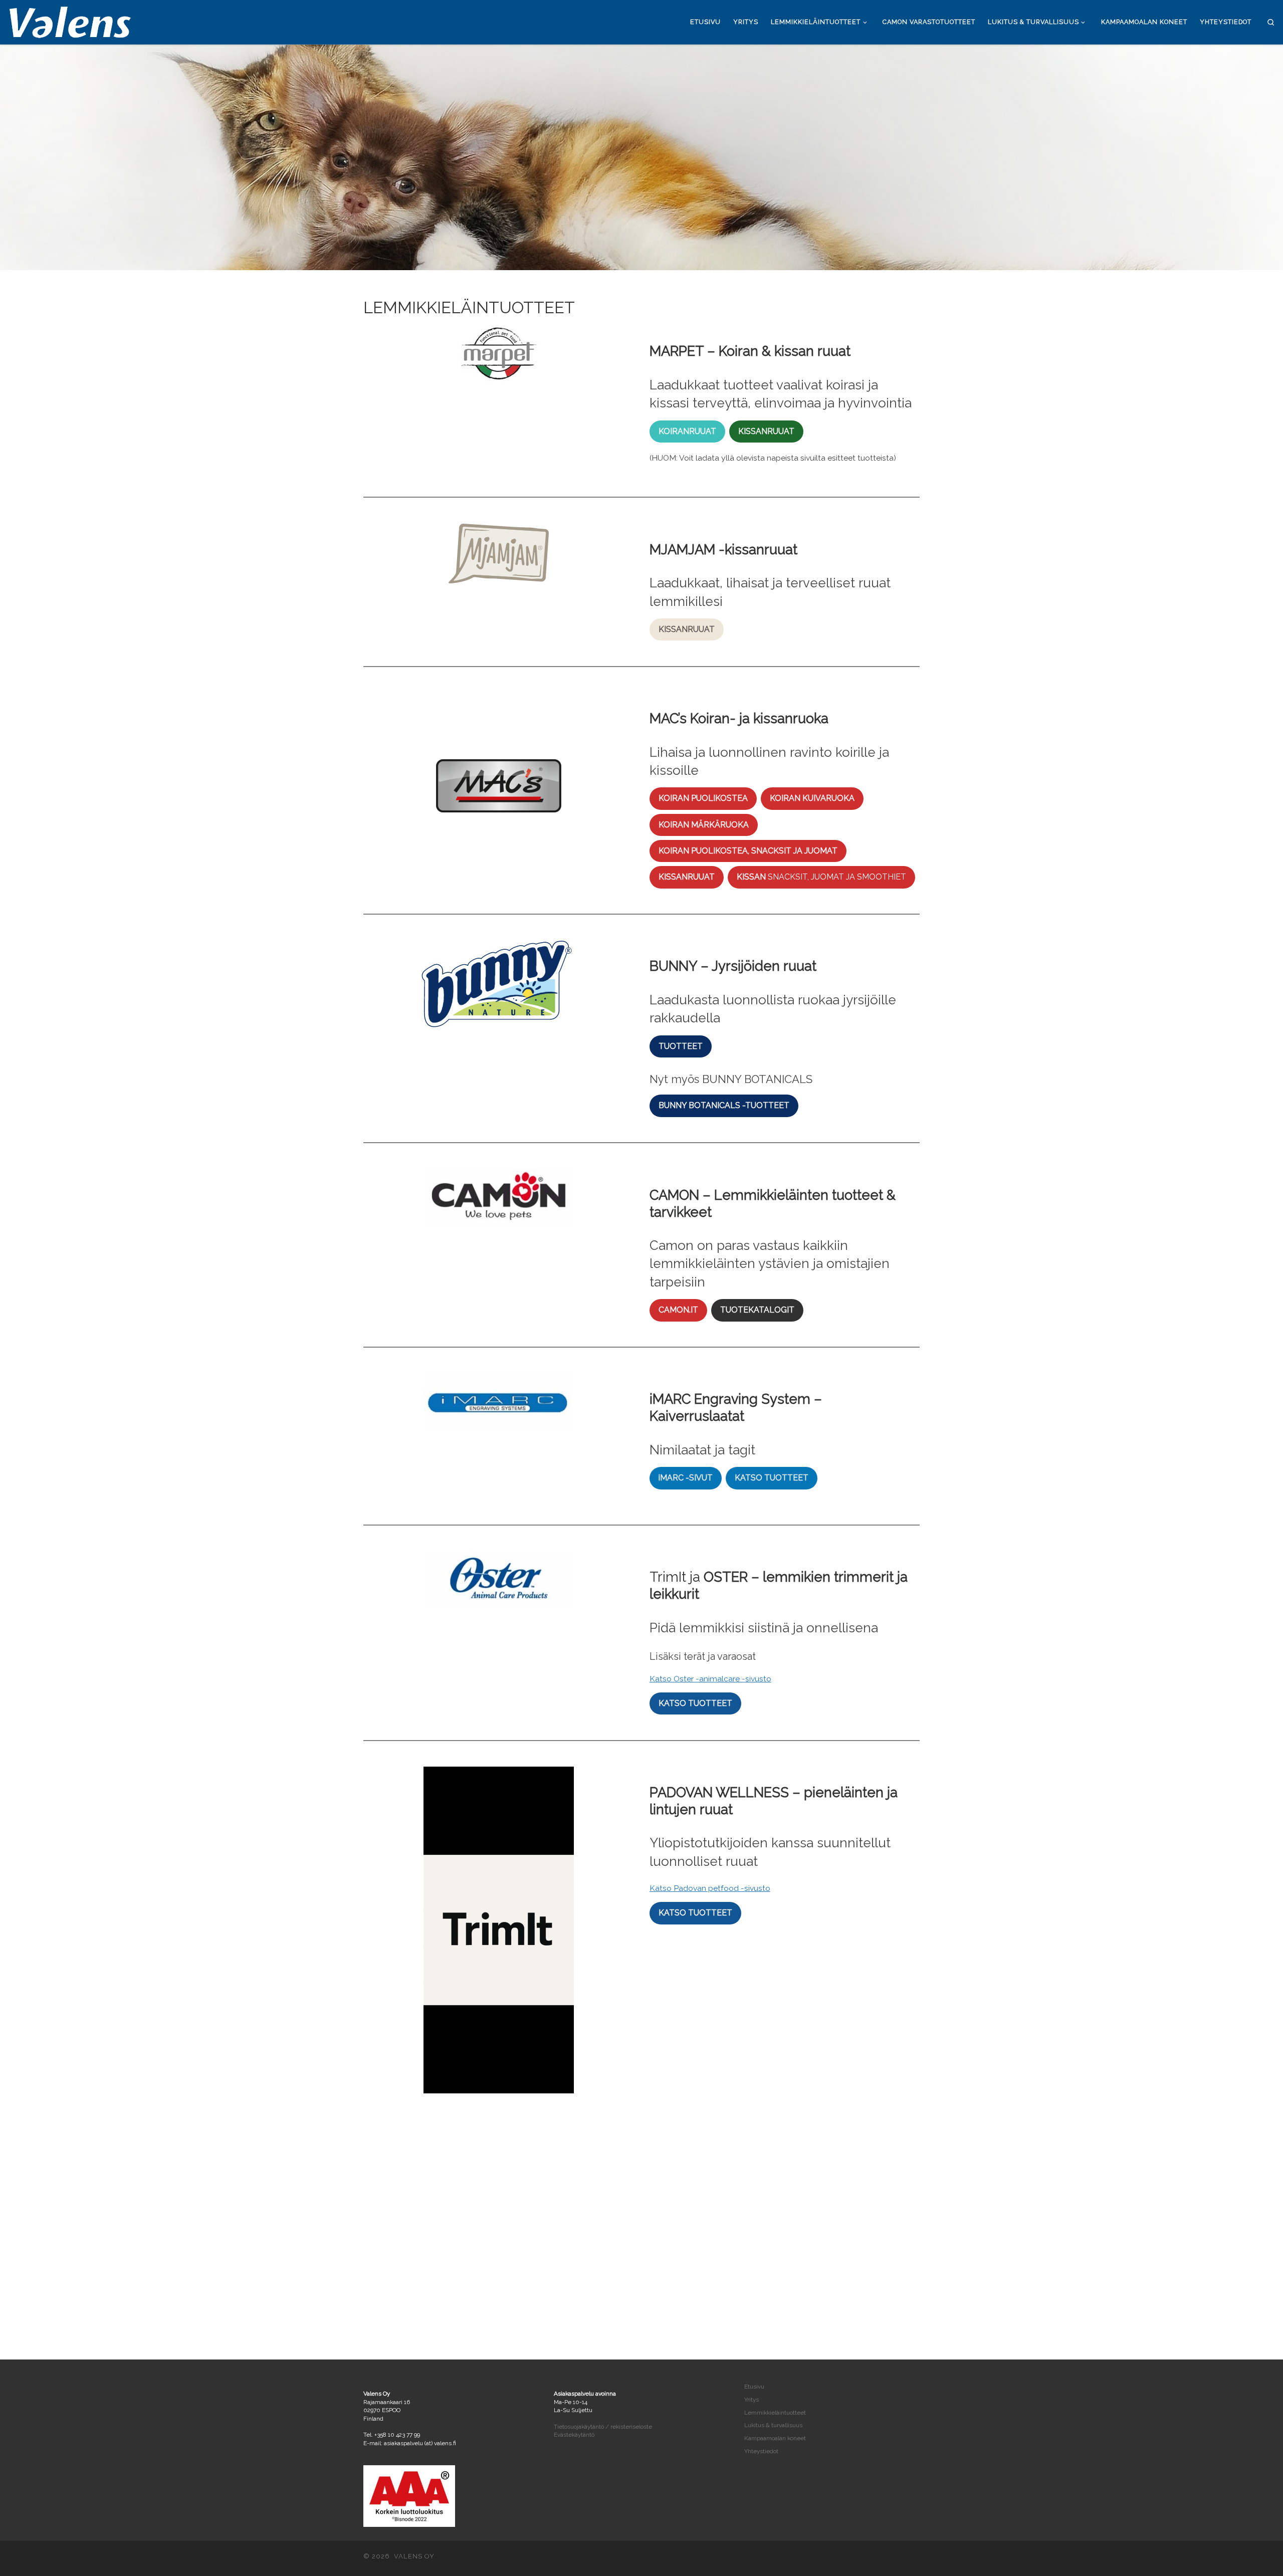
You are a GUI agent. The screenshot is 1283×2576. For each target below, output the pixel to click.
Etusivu (754, 2387)
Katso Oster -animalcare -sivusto (710, 1679)
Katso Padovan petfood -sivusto (710, 1888)
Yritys (752, 2400)
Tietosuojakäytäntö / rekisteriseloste (603, 2427)
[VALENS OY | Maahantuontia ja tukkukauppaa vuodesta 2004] (70, 20)
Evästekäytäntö (574, 2435)
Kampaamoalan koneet (775, 2438)
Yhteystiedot (761, 2451)
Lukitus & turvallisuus (773, 2425)
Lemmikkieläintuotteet (775, 2413)
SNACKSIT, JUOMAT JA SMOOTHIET (821, 877)
